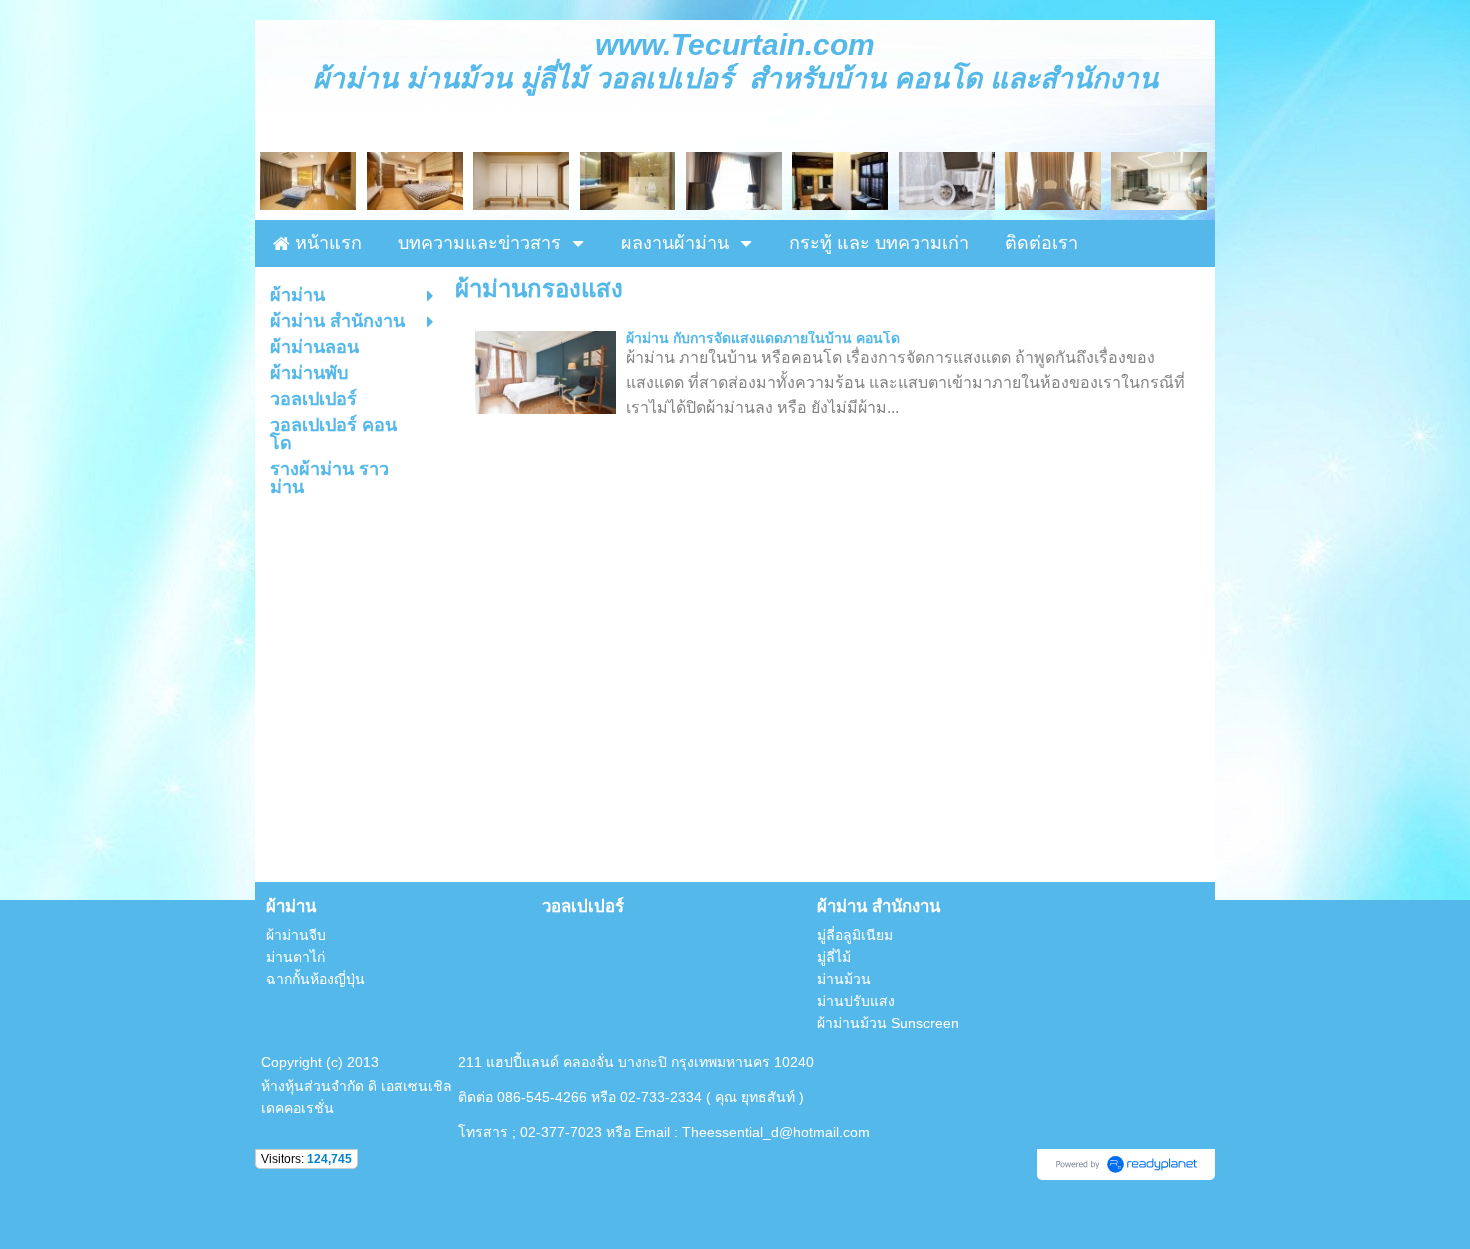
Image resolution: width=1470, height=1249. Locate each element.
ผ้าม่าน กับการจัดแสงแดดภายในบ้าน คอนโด (763, 338)
